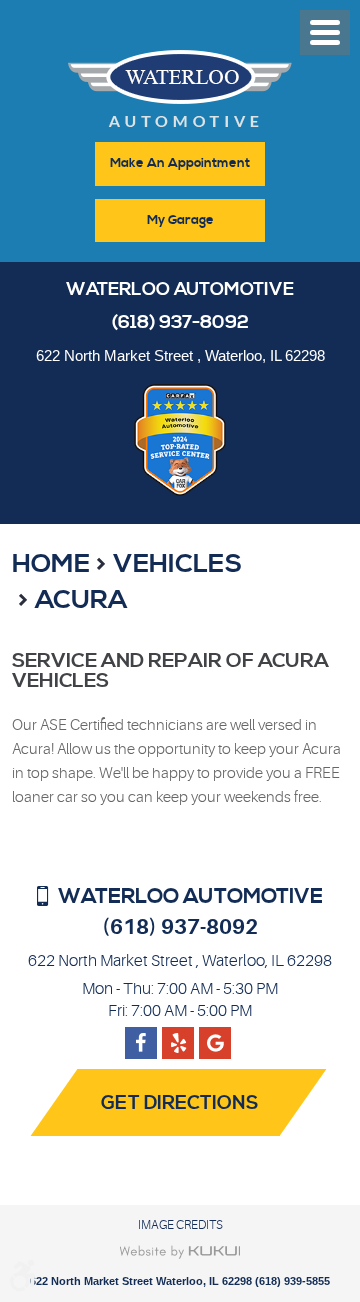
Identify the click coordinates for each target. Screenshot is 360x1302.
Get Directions (180, 1103)
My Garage (180, 220)
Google (178, 1035)
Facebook (141, 1035)
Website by (180, 1252)
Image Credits (180, 1225)
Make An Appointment (180, 163)
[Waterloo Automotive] (180, 94)
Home (51, 564)
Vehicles (177, 564)
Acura (81, 600)
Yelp (215, 1035)
